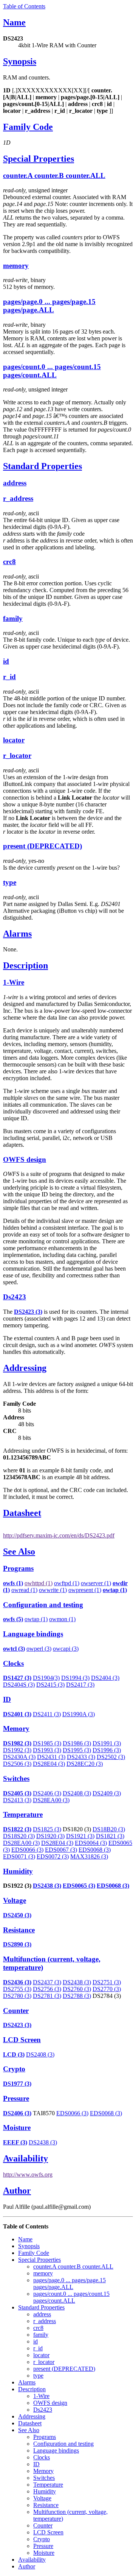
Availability (25, 2158)
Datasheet (22, 1513)
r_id (9, 677)
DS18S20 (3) (19, 1836)
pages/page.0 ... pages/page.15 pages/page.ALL (49, 306)
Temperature (23, 1814)
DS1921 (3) (80, 1836)
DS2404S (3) (19, 1685)
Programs (18, 1568)
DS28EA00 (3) (51, 1800)
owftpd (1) (67, 1583)
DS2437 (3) (47, 1982)
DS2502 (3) (111, 1757)
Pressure (16, 2098)
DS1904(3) (46, 1678)
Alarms (17, 934)
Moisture (17, 2128)
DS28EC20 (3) (85, 1764)
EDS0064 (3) (91, 1843)
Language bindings (33, 1634)
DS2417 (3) (80, 1685)
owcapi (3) (66, 1649)
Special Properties (39, 159)
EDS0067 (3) (61, 1850)
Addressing (25, 1368)
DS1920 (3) (50, 1836)
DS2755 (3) (17, 1989)
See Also (19, 1552)
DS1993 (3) (47, 1750)
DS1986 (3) (77, 1743)
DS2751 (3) (107, 1982)
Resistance (19, 1930)
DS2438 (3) (47, 1886)
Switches (16, 1778)
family (13, 618)
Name (14, 22)
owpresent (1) (85, 1590)
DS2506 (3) (17, 1764)
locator (14, 740)
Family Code (28, 127)
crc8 (9, 562)
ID (7, 1699)
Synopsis (20, 61)
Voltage (15, 1900)
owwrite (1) (53, 1590)
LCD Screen (22, 2040)
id (6, 661)
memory (16, 266)
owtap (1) (36, 1619)
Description (25, 965)
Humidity (18, 1871)
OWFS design (25, 1159)
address (15, 483)
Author (17, 2191)
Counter (16, 2011)
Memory (16, 1729)
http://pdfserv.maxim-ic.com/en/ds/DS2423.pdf (59, 1535)
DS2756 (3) (47, 1989)
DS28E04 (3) (49, 1764)
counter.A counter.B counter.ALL (54, 175)
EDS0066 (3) (27, 1850)
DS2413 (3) (17, 1800)
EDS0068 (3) (95, 1850)
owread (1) (24, 1590)
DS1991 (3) (107, 1743)
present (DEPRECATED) (42, 846)
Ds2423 (15, 1297)
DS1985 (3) (47, 1743)
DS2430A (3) (19, 1757)
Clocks (13, 1663)
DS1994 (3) (75, 1678)
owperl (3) (39, 1649)
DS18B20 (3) (109, 1829)
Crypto (14, 2069)
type (10, 882)
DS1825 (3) (47, 1829)
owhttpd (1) (39, 1583)
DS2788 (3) (77, 1996)
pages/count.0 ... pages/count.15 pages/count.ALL (52, 371)
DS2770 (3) (107, 1989)
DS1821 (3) (110, 1836)
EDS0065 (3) (79, 1886)
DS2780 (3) (17, 1996)
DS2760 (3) (77, 1989)
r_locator (17, 755)
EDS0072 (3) (53, 1856)
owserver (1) (96, 1583)
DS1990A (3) (79, 1714)
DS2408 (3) (77, 1793)
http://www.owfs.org (28, 2174)
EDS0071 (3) (19, 1856)
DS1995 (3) (77, 1750)
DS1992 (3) (17, 1750)
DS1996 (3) (107, 1750)
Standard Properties (42, 466)
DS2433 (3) (81, 1757)
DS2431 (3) (51, 1757)
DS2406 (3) (47, 1793)
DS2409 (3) (107, 1793)
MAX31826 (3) (89, 1856)
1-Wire (14, 982)
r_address (18, 498)
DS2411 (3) (47, 1714)
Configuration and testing (43, 1605)
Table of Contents (24, 6)
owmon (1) (62, 1619)
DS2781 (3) (47, 1996)
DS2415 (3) (50, 1685)
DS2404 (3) (105, 1678)
